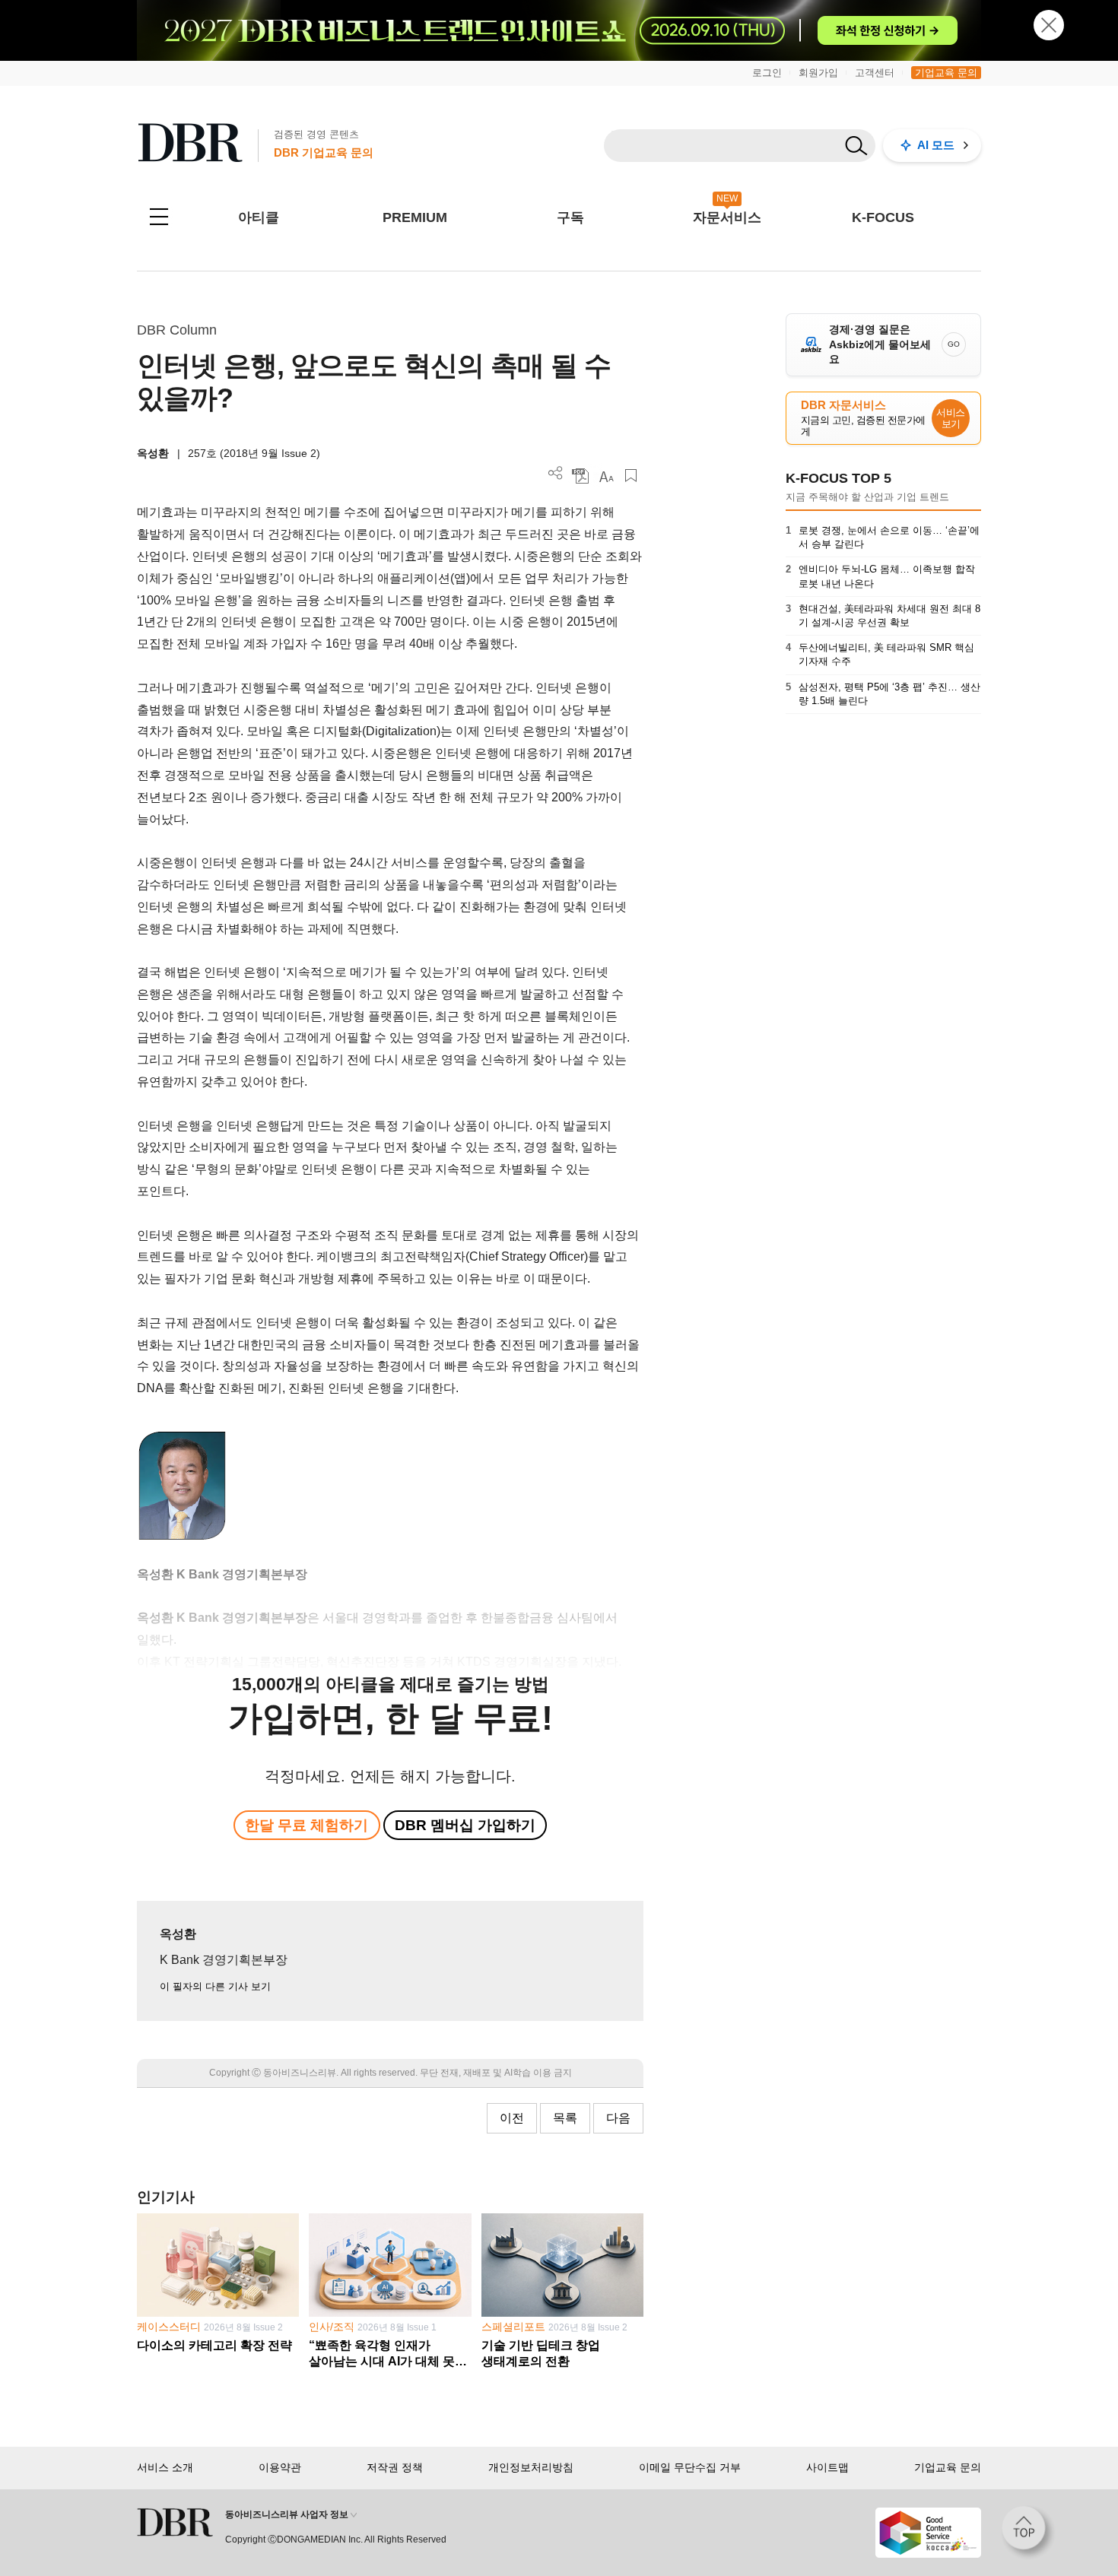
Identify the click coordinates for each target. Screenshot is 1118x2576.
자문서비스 (727, 217)
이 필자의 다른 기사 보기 (215, 1986)
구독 (570, 217)
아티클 (259, 217)
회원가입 (818, 73)
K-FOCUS (883, 217)
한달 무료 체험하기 (306, 1825)
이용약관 (280, 2467)
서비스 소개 (165, 2467)
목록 (565, 2118)
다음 (618, 2118)
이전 (512, 2118)
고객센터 (875, 73)
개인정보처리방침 (531, 2467)
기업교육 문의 (946, 73)
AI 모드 (936, 145)
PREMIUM (415, 217)
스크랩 (631, 476)
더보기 (556, 473)
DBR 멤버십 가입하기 (465, 1825)
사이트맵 (827, 2467)
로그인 (767, 73)
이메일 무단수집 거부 (690, 2467)
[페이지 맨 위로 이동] (1028, 2533)
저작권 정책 (395, 2467)
